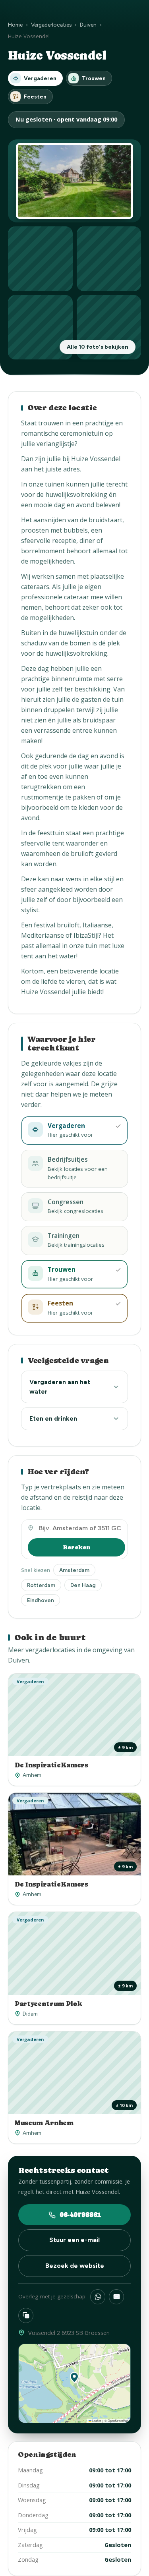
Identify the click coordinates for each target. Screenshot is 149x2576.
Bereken (76, 1547)
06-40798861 (80, 2215)
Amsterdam (74, 1570)
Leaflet (96, 2421)
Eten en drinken (53, 1418)
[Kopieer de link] (26, 2315)
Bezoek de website (75, 2266)
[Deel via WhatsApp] (98, 2297)
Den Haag (83, 1585)
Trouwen (94, 78)
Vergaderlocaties (51, 25)
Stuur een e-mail (74, 2240)
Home (15, 25)
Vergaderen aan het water (60, 1387)
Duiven (88, 25)
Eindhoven (41, 1600)
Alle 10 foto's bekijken (98, 347)
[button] (74, 2377)
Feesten (35, 97)
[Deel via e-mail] (116, 2297)
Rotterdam (41, 1585)
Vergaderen (40, 78)
